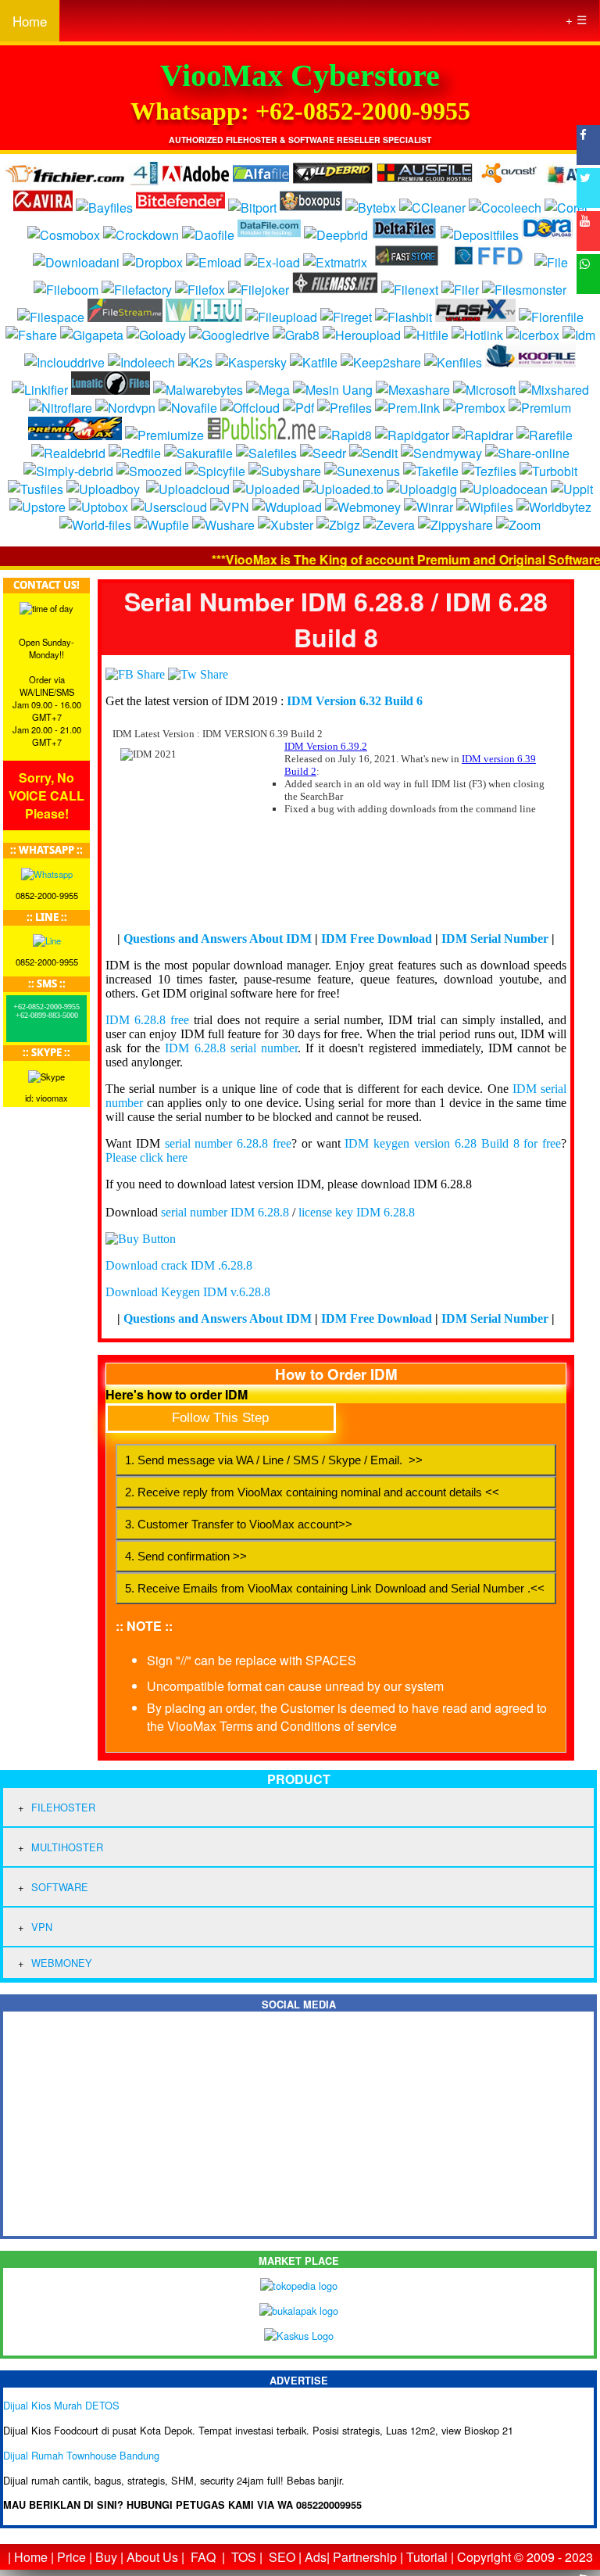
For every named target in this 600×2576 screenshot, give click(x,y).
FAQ (203, 2557)
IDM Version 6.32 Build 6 (355, 701)
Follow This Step (220, 1418)
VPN (42, 1927)
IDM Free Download (377, 939)
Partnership (365, 2557)
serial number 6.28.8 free (228, 1143)
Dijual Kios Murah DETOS (61, 2405)
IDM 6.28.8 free (147, 1020)
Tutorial (427, 2557)
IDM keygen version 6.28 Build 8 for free (453, 1143)
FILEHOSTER (63, 1807)
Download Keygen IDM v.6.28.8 (188, 1292)
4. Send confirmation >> (186, 1556)
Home (30, 21)
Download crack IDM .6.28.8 (179, 1265)
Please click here (146, 1157)
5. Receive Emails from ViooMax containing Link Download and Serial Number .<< (335, 1588)
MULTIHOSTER (67, 1847)
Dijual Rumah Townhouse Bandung (81, 2455)
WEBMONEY (62, 1963)
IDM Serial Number (495, 939)
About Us (152, 2557)
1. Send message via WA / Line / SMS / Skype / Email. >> (274, 1460)
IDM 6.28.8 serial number (231, 1048)
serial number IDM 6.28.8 (225, 1212)
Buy (106, 2557)
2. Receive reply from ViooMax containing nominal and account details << (312, 1492)
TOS (244, 2557)
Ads (316, 2557)
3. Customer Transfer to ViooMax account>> (239, 1524)
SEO (282, 2557)
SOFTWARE (60, 1887)
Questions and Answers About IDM (218, 939)
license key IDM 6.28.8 (357, 1212)
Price (71, 2557)
